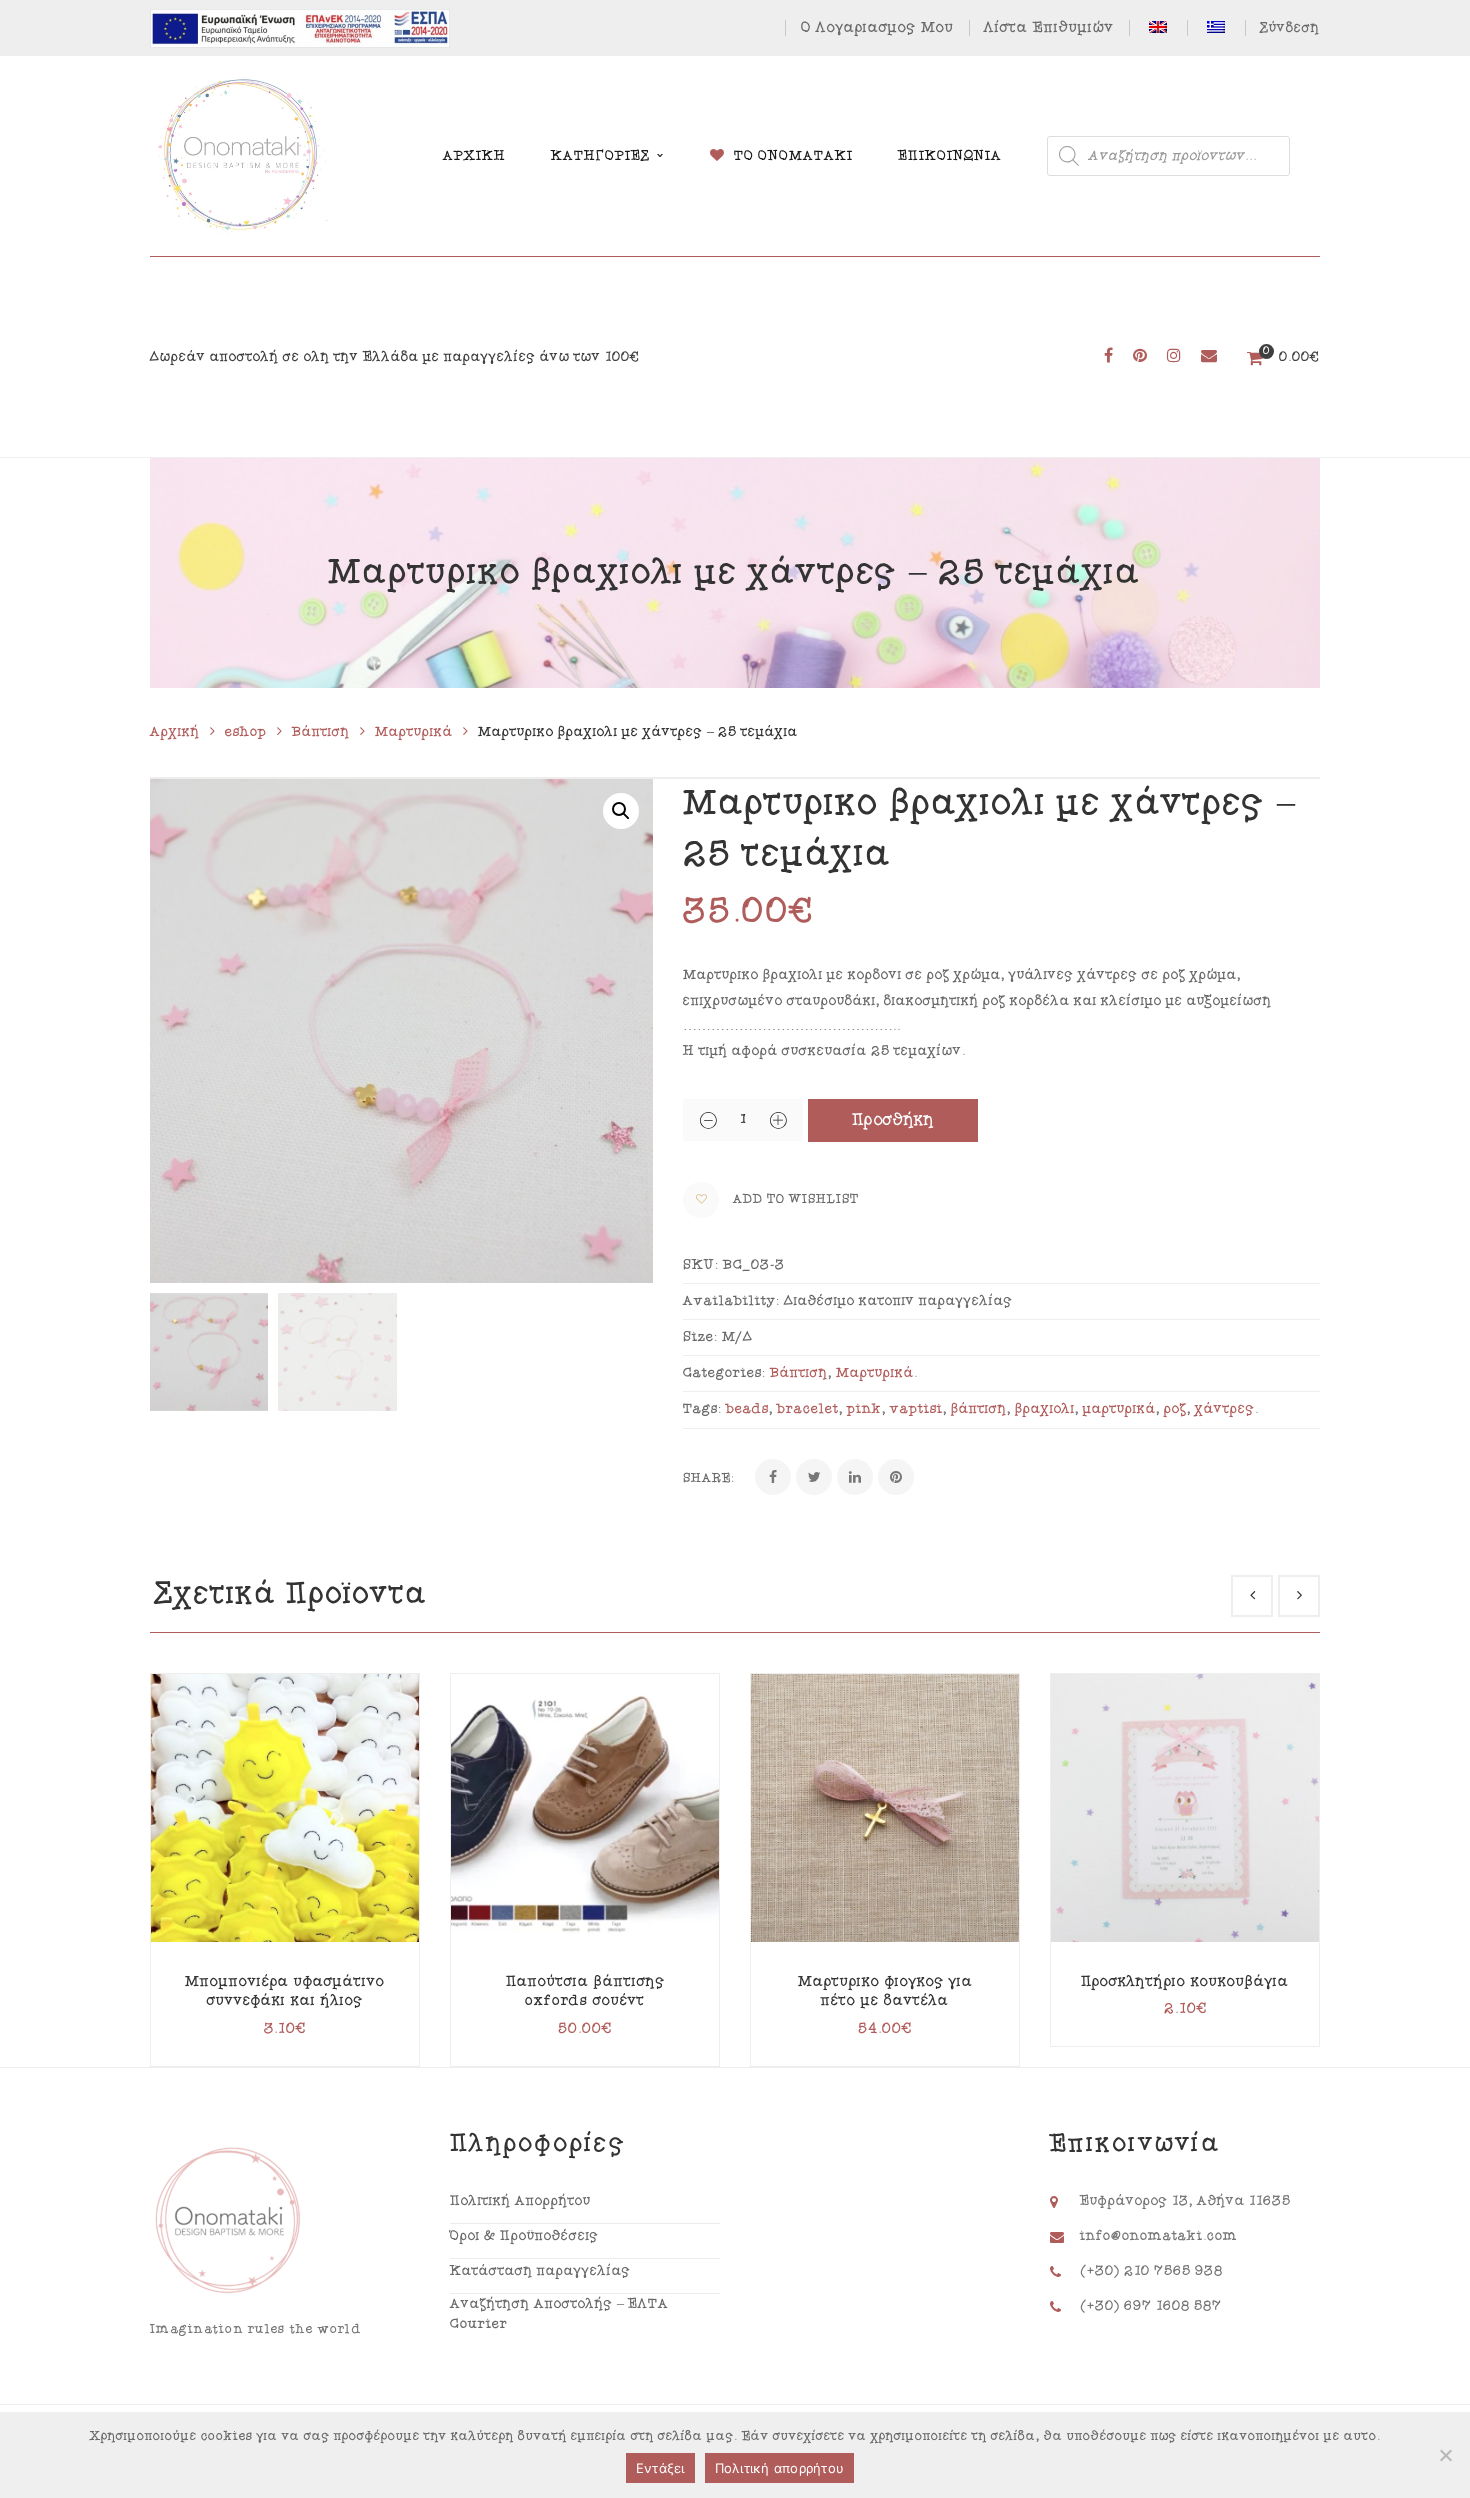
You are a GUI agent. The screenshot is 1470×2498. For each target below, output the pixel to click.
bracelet (808, 1409)
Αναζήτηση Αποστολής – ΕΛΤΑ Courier (559, 2314)
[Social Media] (1108, 356)
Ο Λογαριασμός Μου (877, 27)
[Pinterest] (896, 1477)
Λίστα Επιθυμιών (1049, 27)
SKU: (701, 1265)
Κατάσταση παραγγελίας (540, 2271)
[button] (621, 811)
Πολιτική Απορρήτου (520, 2201)
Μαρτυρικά (414, 732)
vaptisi (916, 1409)
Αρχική (175, 732)
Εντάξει (660, 2468)
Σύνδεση (1290, 28)
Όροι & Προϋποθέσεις (524, 2236)
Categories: (724, 1373)
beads (747, 1409)
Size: (700, 1337)
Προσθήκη (893, 1120)
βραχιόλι (1045, 1409)
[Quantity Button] (708, 1120)
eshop (246, 732)
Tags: (702, 1409)
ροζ (1175, 1409)
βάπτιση (979, 1409)
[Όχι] (1445, 2455)
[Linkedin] (855, 1477)
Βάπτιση (321, 732)
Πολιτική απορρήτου (780, 2468)
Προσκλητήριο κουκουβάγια (1185, 1981)
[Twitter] (814, 1477)
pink (864, 1409)
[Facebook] (773, 1477)
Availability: (731, 1301)
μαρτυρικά (1119, 1409)
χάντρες (1225, 1409)
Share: (709, 1478)
